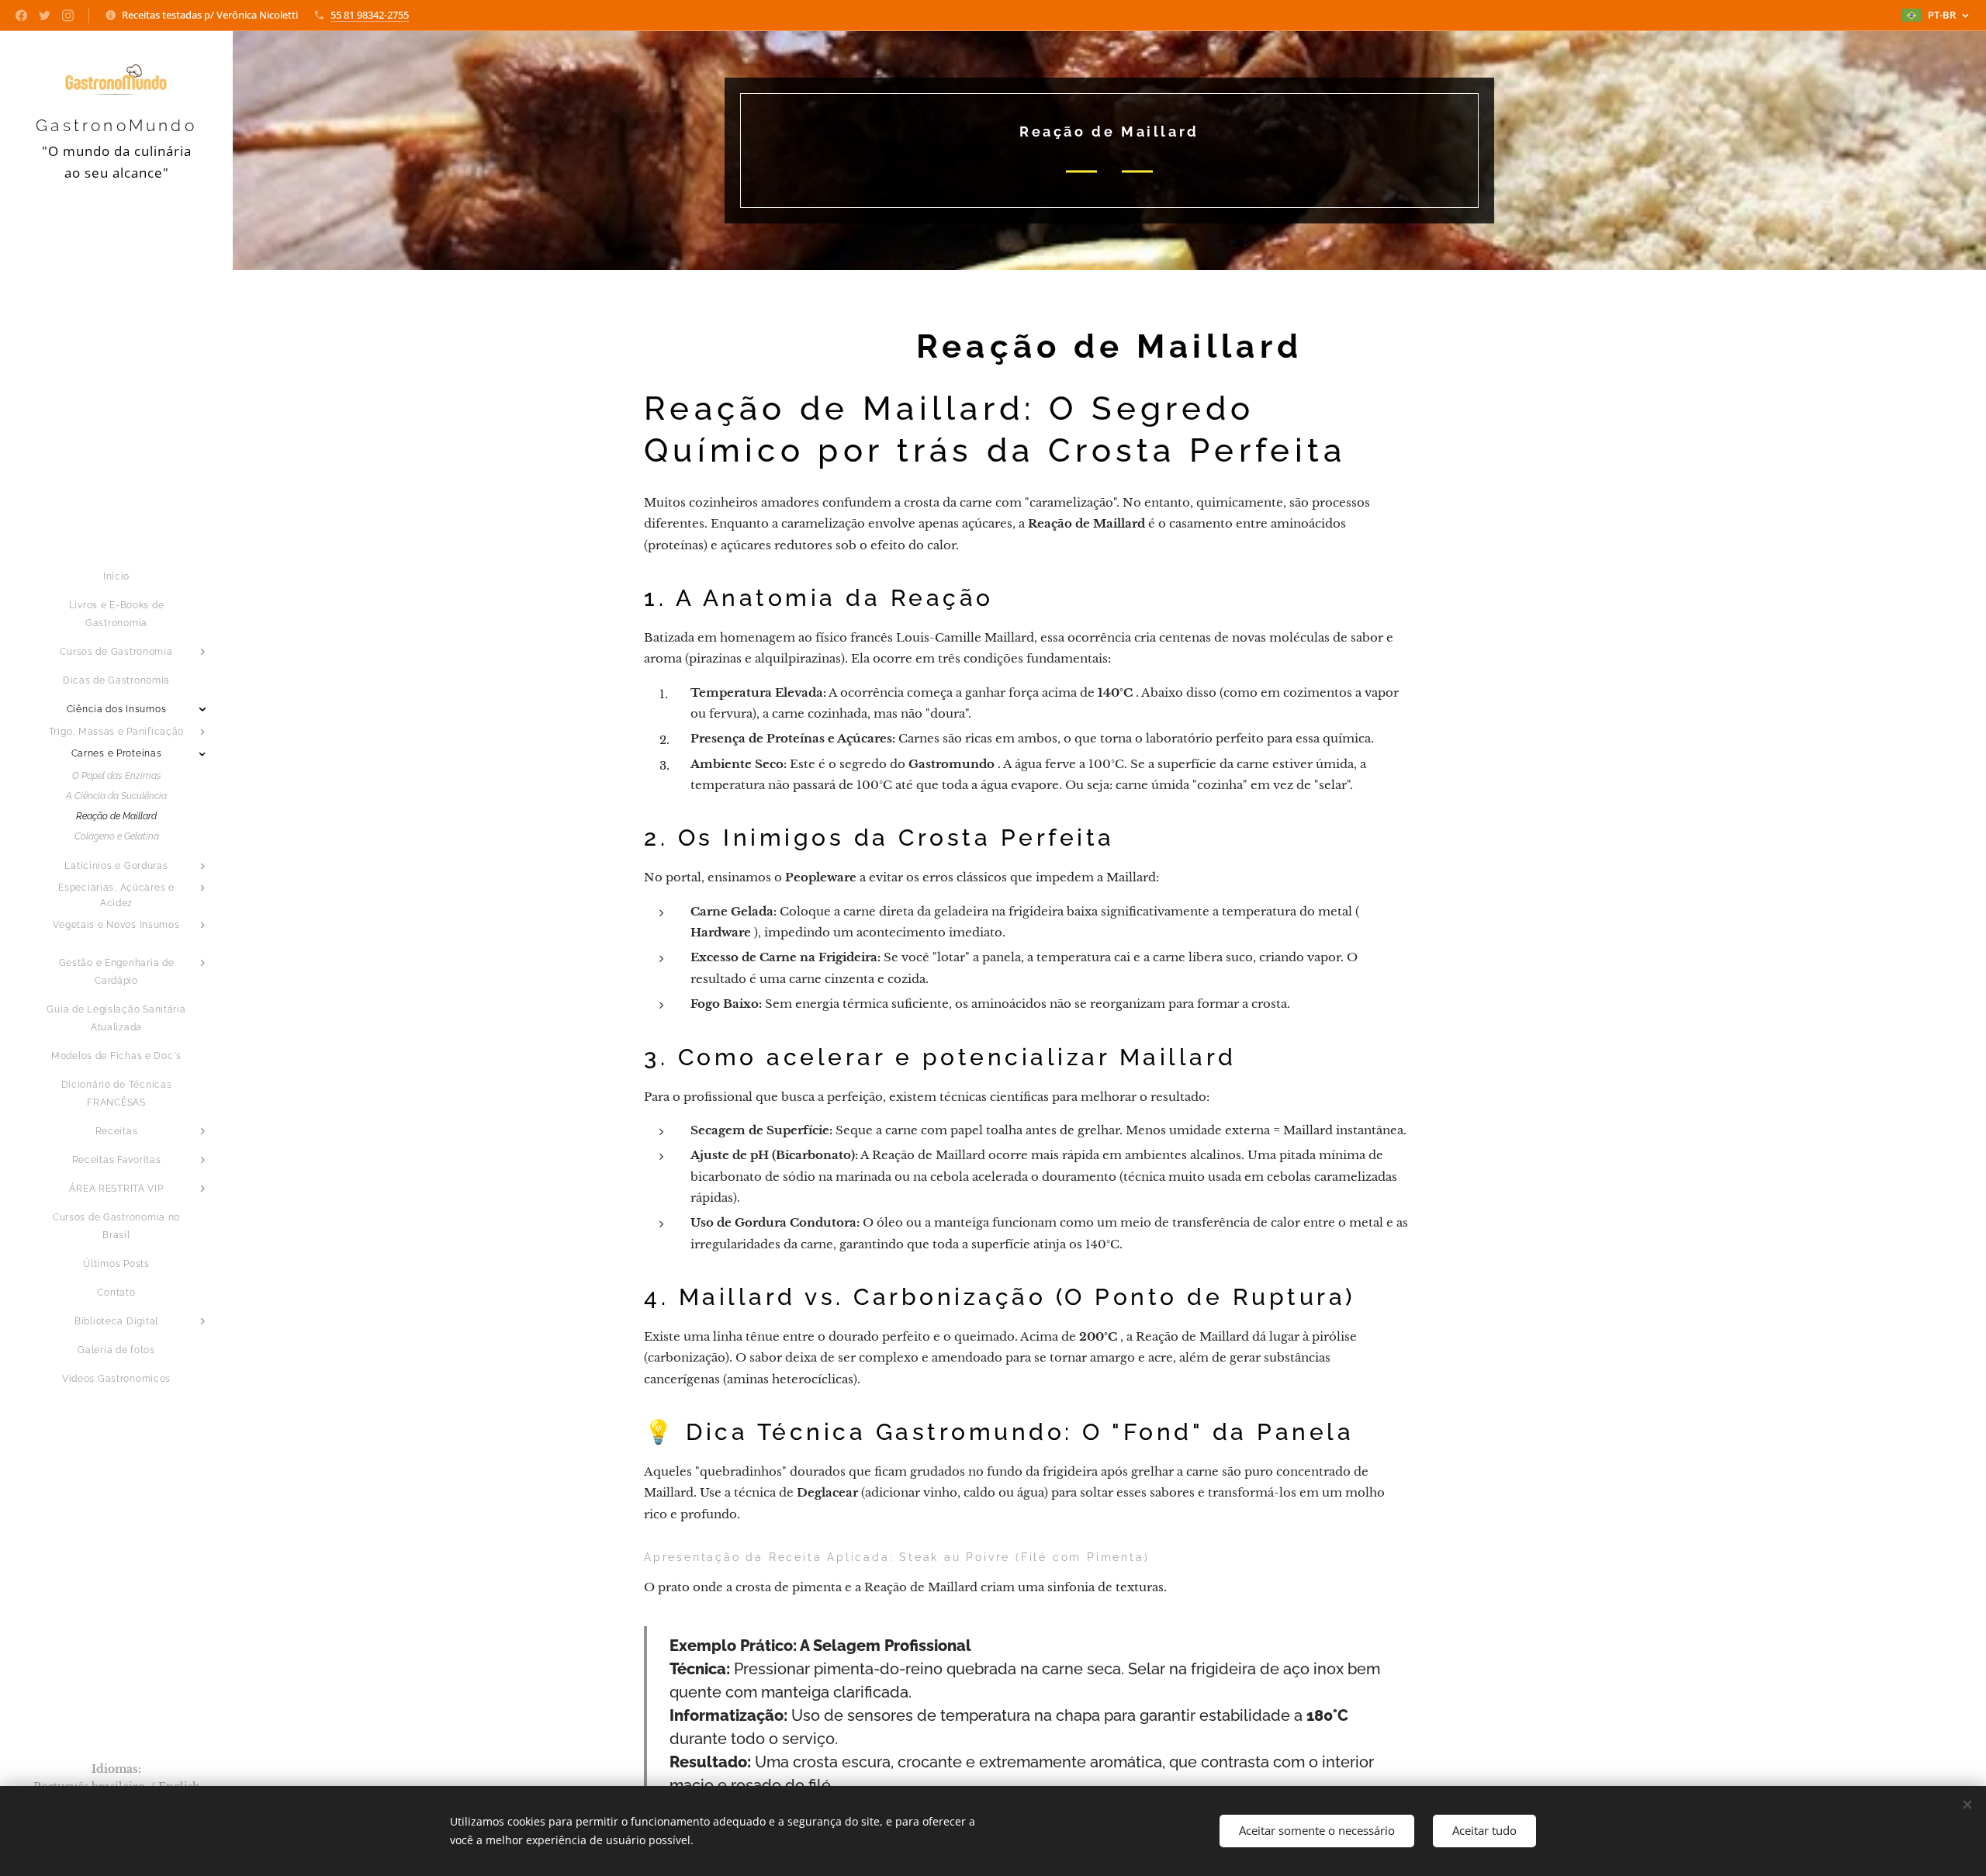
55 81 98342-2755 (370, 15)
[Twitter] (45, 16)
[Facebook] (21, 16)
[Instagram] (68, 16)
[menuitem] (116, 577)
